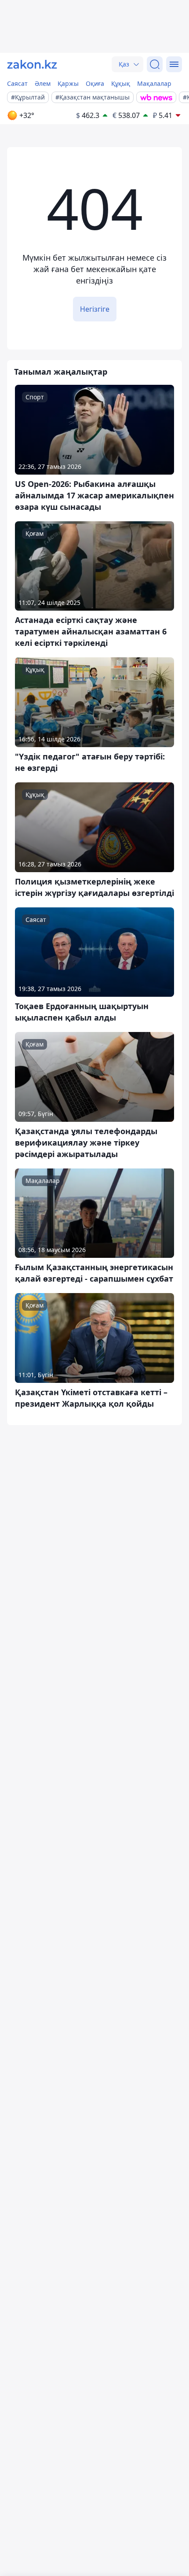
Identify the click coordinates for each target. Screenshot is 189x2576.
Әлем (43, 83)
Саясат (17, 83)
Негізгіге (95, 309)
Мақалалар (154, 83)
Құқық (121, 83)
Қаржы (68, 83)
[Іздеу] (155, 64)
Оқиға (95, 83)
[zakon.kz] (32, 64)
